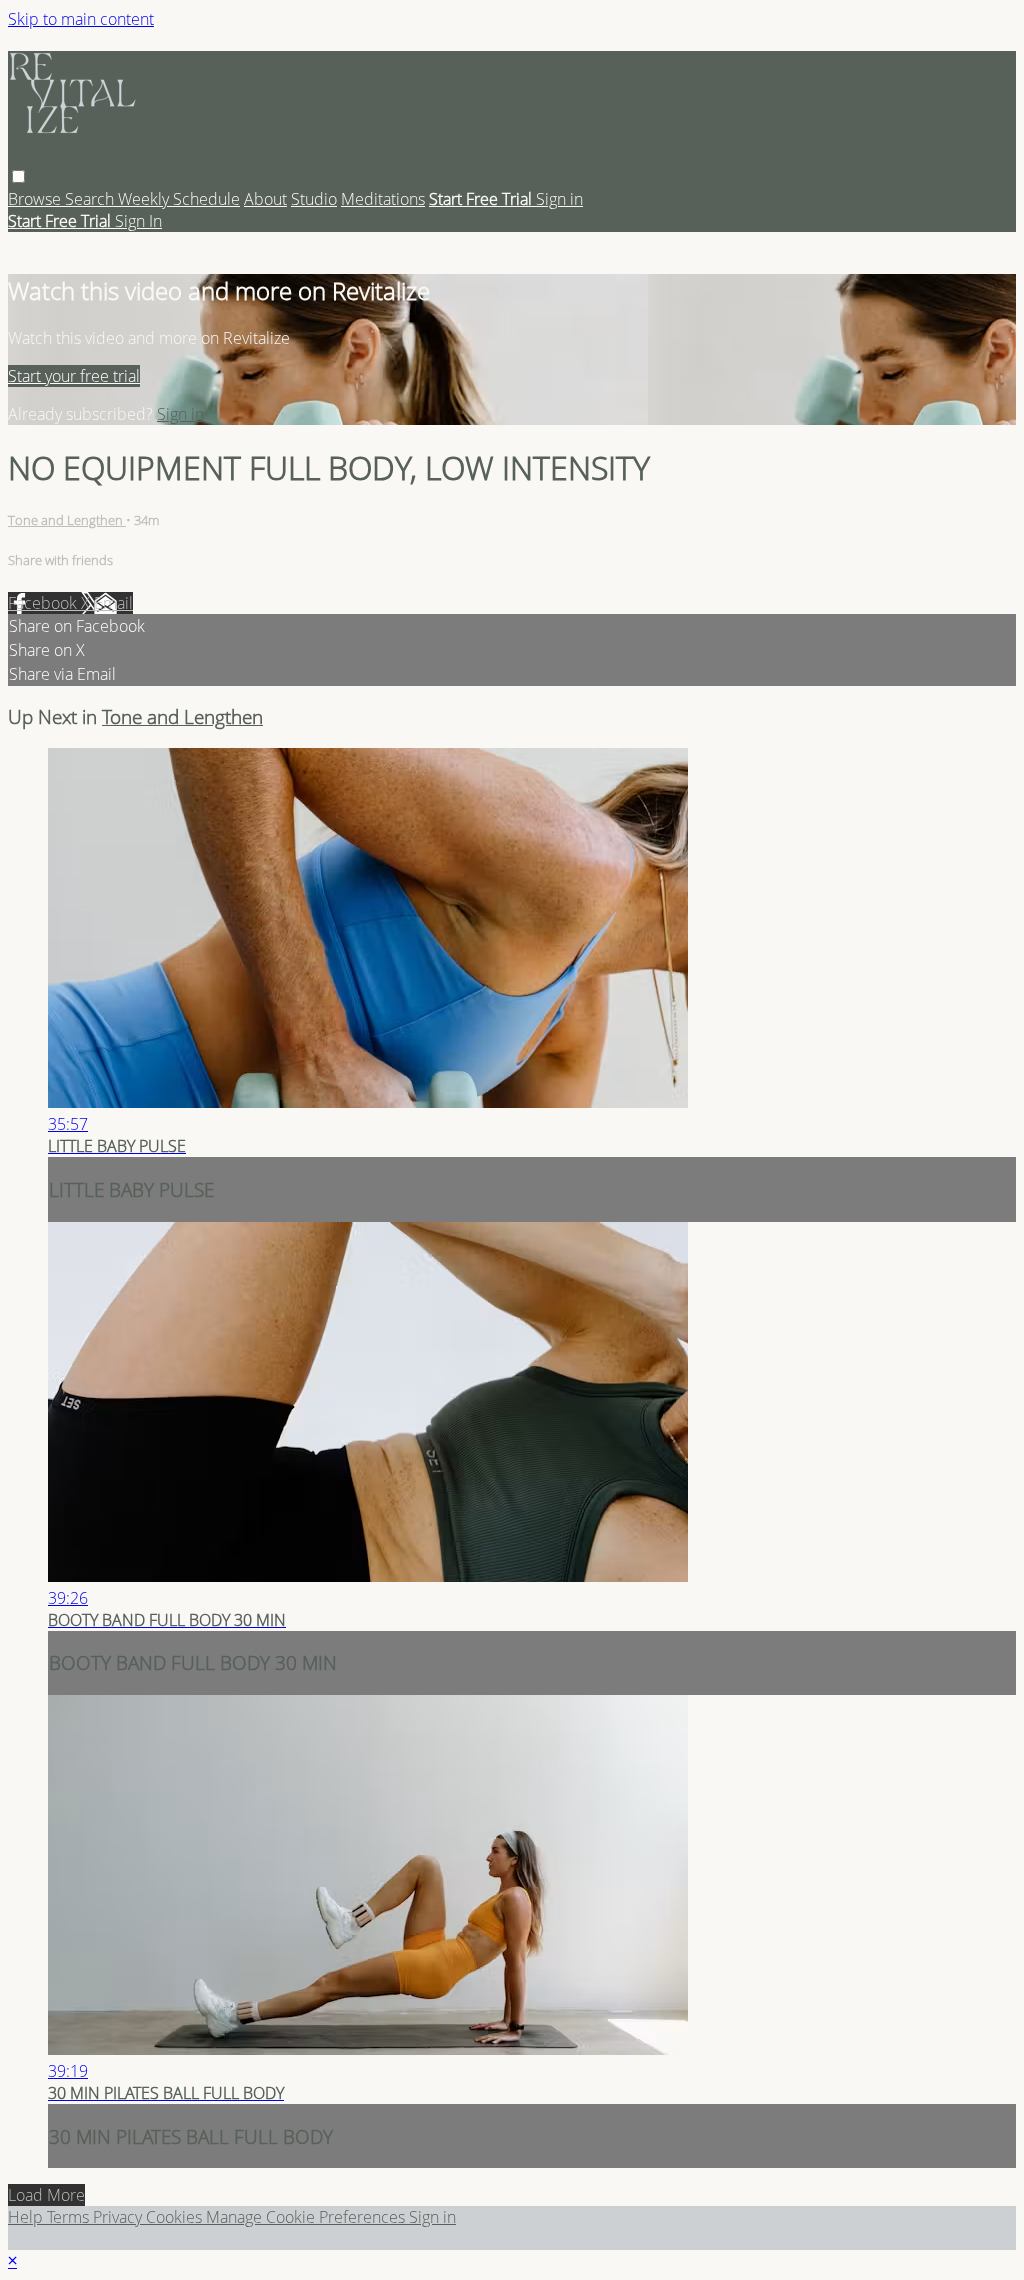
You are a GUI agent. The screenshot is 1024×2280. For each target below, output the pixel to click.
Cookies (176, 2217)
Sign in (559, 199)
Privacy (119, 2217)
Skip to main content (81, 19)
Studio (314, 199)
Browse (36, 199)
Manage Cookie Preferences (307, 2217)
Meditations (383, 199)
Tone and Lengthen (67, 520)
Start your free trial (74, 376)
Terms (70, 2217)
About (265, 199)
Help (27, 2217)
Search (91, 199)
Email (113, 603)
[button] (18, 176)
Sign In (138, 221)
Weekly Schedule (179, 199)
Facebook (44, 603)
